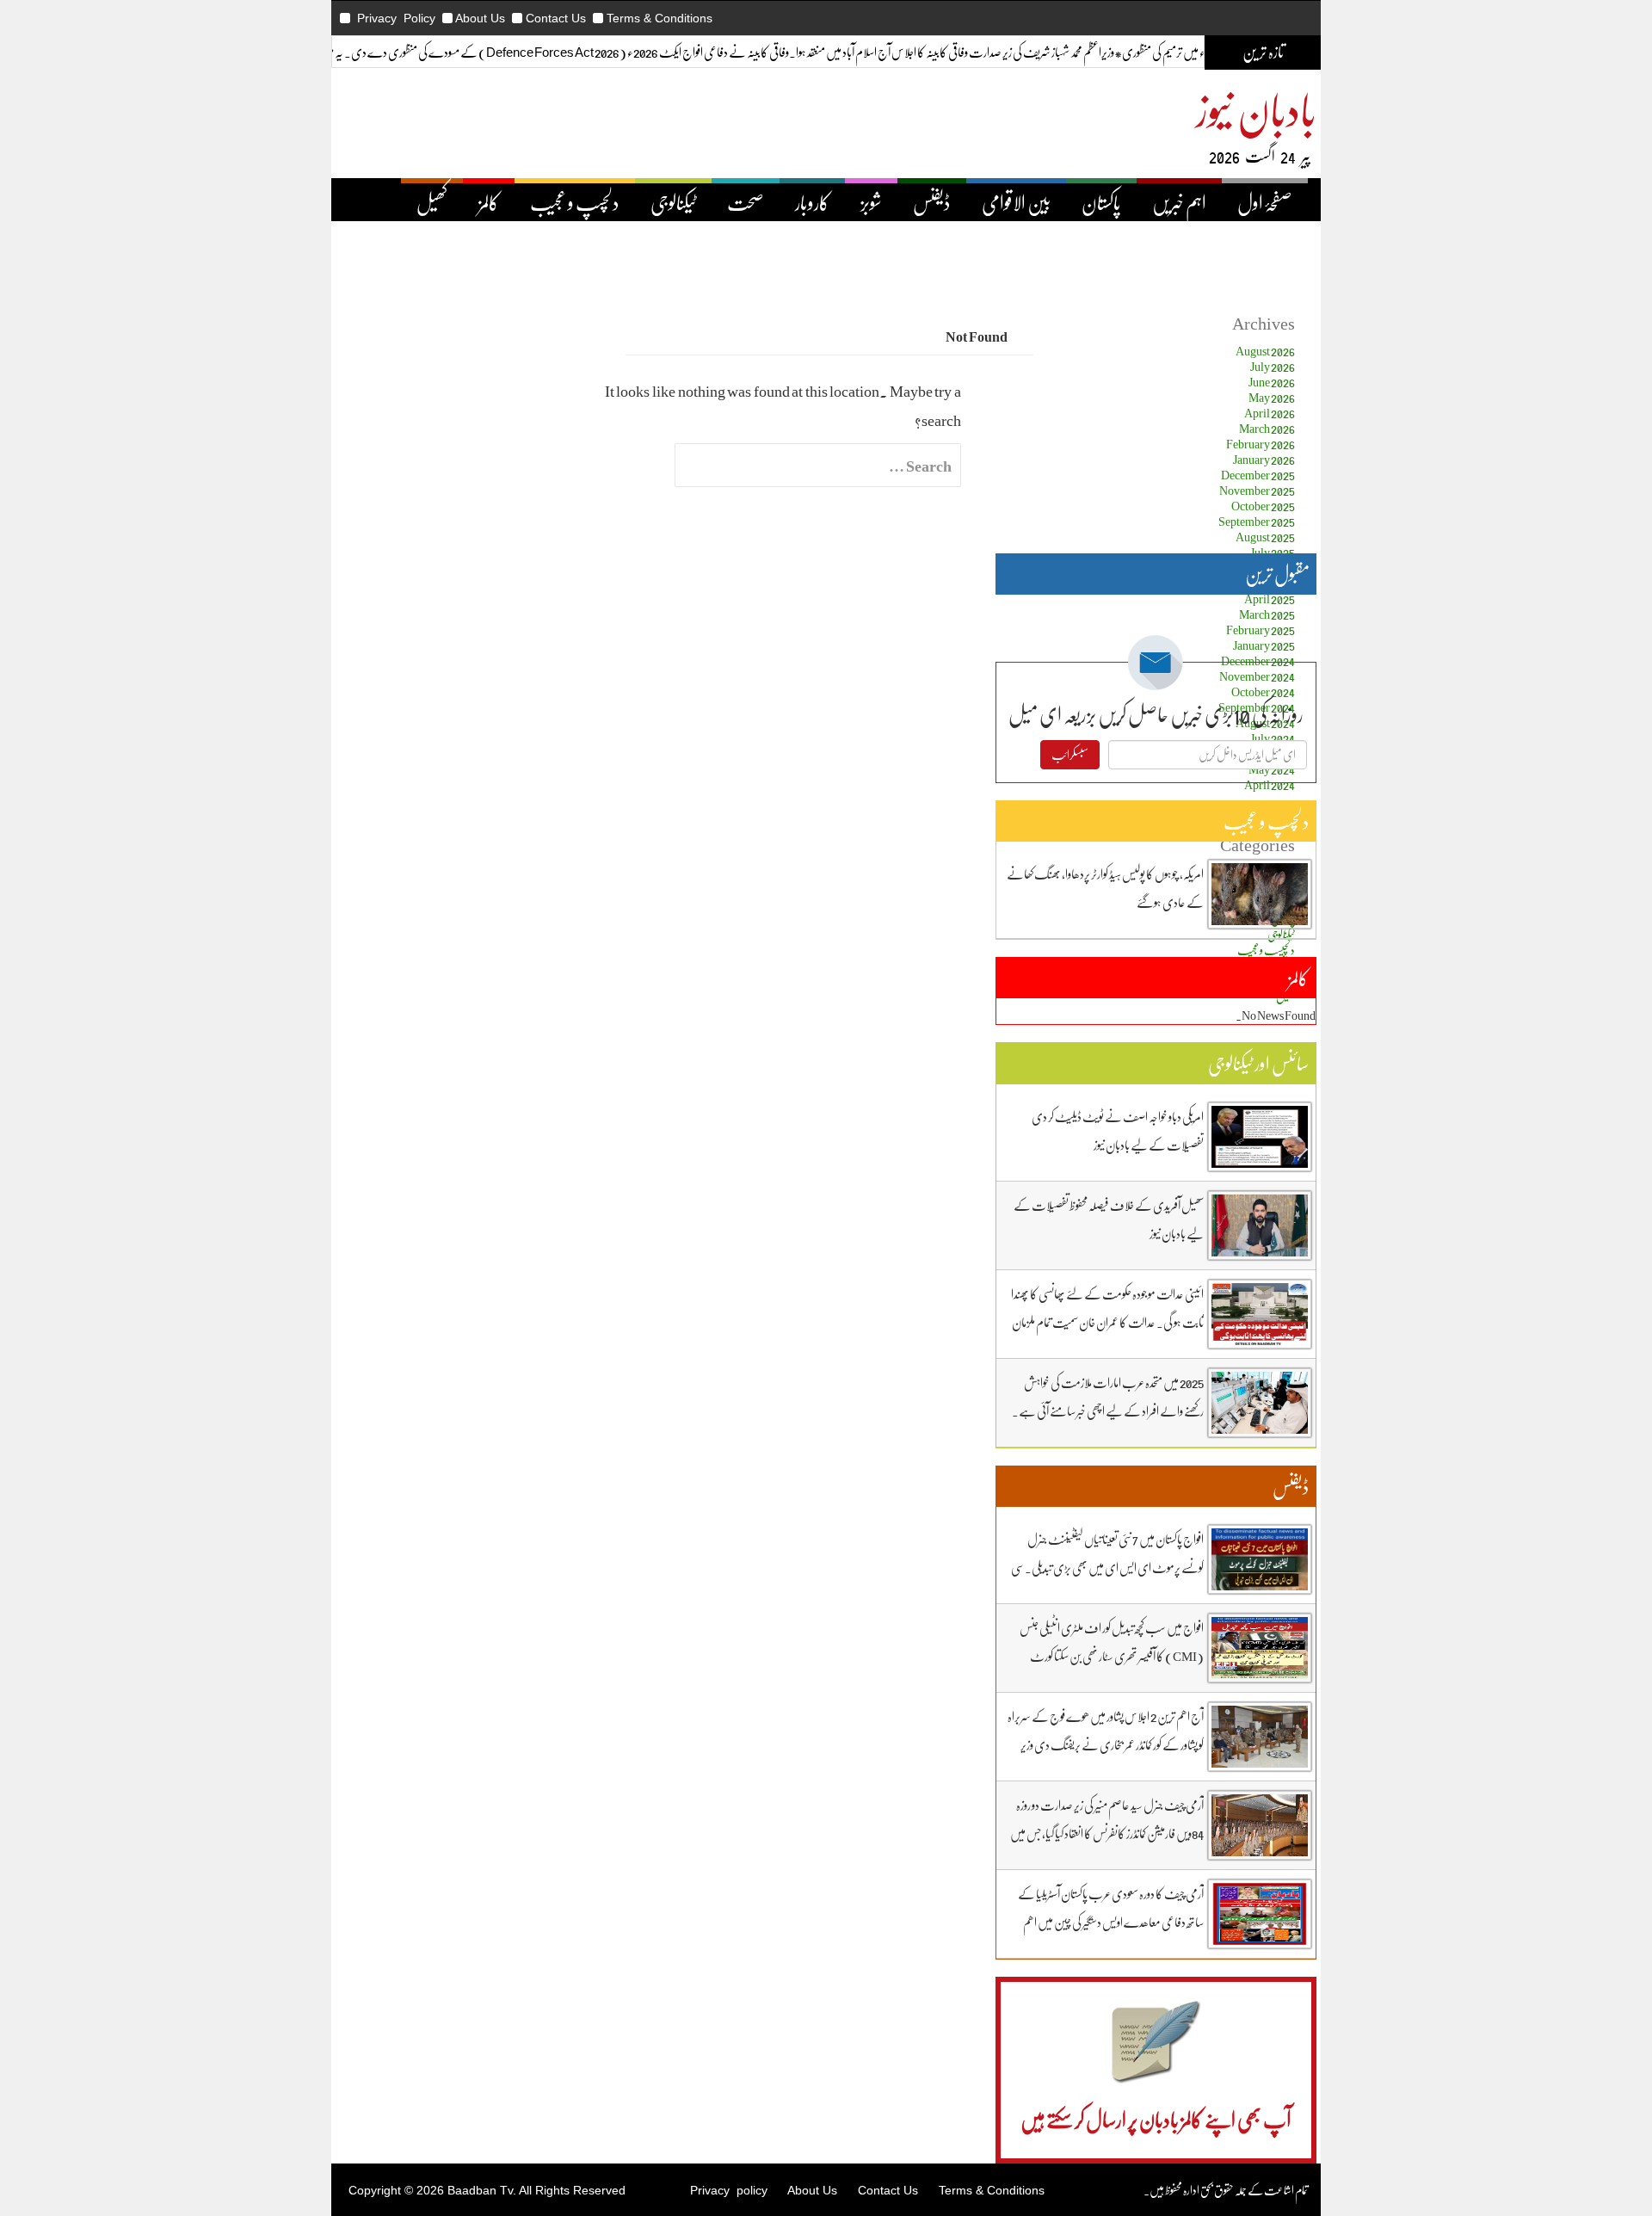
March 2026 (1267, 428)
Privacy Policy (396, 18)
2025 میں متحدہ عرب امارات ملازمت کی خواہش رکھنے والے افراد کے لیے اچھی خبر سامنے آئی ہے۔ (1108, 1396)
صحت (746, 202)
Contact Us (556, 18)
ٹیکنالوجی (673, 202)
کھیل (432, 202)
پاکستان (1101, 202)
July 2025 (1273, 552)
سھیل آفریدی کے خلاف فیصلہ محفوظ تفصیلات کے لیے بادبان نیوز (1109, 1219)
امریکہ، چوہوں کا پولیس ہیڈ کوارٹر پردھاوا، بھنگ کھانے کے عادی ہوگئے (1105, 888)
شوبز (871, 202)
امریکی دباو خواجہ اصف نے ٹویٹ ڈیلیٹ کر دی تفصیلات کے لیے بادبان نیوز (1118, 1130)
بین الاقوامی (1016, 202)
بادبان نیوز (1256, 109)
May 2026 (1272, 397)
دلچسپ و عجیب (575, 202)
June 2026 (1272, 382)
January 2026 (1264, 459)
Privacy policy (729, 2190)
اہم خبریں (1179, 202)
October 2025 (1263, 506)
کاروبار (812, 202)
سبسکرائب (1070, 754)
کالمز (489, 202)
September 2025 (1257, 521)
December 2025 (1258, 475)
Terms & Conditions (660, 18)
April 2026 (1270, 413)
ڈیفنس (932, 202)
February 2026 (1261, 444)
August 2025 (1265, 537)
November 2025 (1257, 490)
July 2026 (1273, 366)
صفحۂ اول (1265, 202)
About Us (480, 18)
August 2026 (1265, 351)
